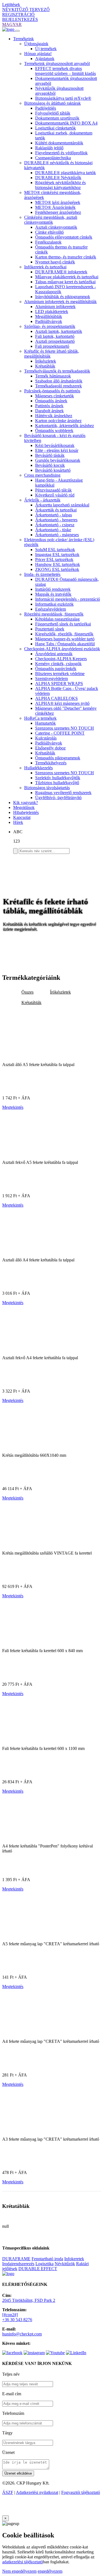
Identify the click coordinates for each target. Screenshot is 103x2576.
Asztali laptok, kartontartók (59, 331)
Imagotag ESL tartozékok (57, 555)
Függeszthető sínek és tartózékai (63, 624)
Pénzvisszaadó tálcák (53, 490)
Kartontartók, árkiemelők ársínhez (65, 426)
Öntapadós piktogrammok (58, 758)
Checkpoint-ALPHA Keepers (61, 659)
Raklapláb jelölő (49, 148)
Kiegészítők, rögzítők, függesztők (64, 634)
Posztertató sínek (50, 629)
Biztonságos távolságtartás (47, 788)
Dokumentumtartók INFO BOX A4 (66, 123)
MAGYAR (12, 24)
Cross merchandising (42, 475)
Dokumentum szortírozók (57, 118)
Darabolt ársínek (49, 411)
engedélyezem (50, 2571)
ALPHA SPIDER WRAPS (59, 683)
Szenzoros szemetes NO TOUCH (65, 728)
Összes (27, 992)
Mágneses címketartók (55, 396)
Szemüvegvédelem (51, 679)
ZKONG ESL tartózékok (57, 569)
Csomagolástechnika (53, 158)
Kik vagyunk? (26, 803)
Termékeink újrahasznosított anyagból (57, 64)
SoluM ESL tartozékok (55, 550)
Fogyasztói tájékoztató (81, 2492)
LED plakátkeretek (52, 311)
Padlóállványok (49, 321)
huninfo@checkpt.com (22, 2334)
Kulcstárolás (46, 738)
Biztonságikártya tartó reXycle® (63, 98)
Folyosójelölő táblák (53, 113)
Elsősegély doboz (50, 748)
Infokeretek (74, 2259)
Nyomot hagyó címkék (55, 262)
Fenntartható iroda (47, 2259)
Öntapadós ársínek (51, 401)
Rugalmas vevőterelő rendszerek (63, 793)
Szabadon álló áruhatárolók (59, 381)
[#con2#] (10, 2315)
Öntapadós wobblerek (54, 431)
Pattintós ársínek (49, 406)
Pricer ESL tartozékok (54, 559)
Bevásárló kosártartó (53, 470)
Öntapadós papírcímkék (56, 669)
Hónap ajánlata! (38, 54)
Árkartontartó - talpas (54, 515)
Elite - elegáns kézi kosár (57, 450)
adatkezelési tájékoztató (23, 2562)
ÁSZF (8, 2492)
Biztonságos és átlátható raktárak (52, 103)
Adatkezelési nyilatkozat (37, 2492)
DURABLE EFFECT (38, 2269)
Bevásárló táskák (50, 455)
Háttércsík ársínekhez (54, 416)
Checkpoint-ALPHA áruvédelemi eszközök (62, 649)
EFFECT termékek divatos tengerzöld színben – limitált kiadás (66, 71)
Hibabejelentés (26, 812)
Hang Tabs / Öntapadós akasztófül (65, 644)
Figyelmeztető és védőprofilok (61, 153)
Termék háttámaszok (53, 376)
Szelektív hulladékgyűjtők (58, 778)
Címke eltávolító (49, 232)
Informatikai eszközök (54, 604)
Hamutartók (45, 723)
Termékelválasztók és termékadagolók (57, 371)
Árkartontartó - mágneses (57, 535)
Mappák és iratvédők (53, 594)
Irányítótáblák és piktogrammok (63, 297)
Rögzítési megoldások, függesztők (54, 614)
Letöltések (11, 5)
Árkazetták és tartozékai (56, 510)
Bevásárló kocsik (50, 465)
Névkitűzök (65, 2264)
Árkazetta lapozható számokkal (62, 505)
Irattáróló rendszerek (53, 589)
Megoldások (24, 807)
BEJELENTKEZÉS (20, 19)
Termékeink (23, 39)
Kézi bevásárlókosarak (55, 445)
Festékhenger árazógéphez (58, 212)
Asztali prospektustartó (55, 341)
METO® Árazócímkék (55, 207)
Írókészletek (46, 361)
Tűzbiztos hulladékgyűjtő (57, 783)
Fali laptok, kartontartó (55, 336)
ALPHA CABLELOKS (56, 698)
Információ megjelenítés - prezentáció (68, 599)
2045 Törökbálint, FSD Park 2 (29, 2300)
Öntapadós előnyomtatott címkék (64, 237)
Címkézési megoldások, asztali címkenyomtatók (51, 220)
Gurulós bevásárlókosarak (58, 460)
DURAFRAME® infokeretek (61, 272)
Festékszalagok (48, 242)
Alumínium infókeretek (55, 307)
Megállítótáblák (49, 316)
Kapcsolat (22, 817)
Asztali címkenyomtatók (56, 227)
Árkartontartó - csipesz (55, 525)
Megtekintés (13, 1107)
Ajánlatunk (45, 59)
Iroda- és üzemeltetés (42, 574)
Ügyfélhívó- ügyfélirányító (58, 798)
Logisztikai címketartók (55, 128)
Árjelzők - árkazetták (42, 500)
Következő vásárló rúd (55, 495)
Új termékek (46, 49)
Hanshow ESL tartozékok (58, 564)
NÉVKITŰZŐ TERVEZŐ (26, 10)
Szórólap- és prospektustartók (50, 326)
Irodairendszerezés (18, 2264)
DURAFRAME (16, 2259)
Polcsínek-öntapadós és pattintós (52, 391)
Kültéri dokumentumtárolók (59, 143)
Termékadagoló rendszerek (59, 386)
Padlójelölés (46, 108)
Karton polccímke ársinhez (58, 421)
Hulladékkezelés (38, 768)
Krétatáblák (45, 366)
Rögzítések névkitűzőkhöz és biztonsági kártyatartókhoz (60, 185)
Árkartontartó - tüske (53, 530)
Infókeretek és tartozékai (45, 267)
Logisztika (44, 2264)
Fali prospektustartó (52, 346)
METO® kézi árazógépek (58, 202)
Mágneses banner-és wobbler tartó (65, 639)
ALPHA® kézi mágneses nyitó (62, 703)
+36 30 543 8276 (17, 2320)
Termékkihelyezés (51, 763)
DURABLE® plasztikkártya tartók (66, 173)
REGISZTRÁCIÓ (18, 14)
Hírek (18, 822)
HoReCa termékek (40, 718)
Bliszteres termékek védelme (60, 674)
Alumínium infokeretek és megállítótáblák (60, 302)
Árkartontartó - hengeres (56, 520)
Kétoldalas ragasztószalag (57, 619)
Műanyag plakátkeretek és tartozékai (67, 277)
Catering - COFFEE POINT (60, 733)
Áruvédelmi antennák (54, 654)
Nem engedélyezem (19, 2571)
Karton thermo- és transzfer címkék (66, 257)
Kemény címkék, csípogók (58, 664)
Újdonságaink (36, 44)
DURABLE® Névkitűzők (58, 178)
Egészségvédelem (51, 609)
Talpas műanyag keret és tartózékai (65, 282)
